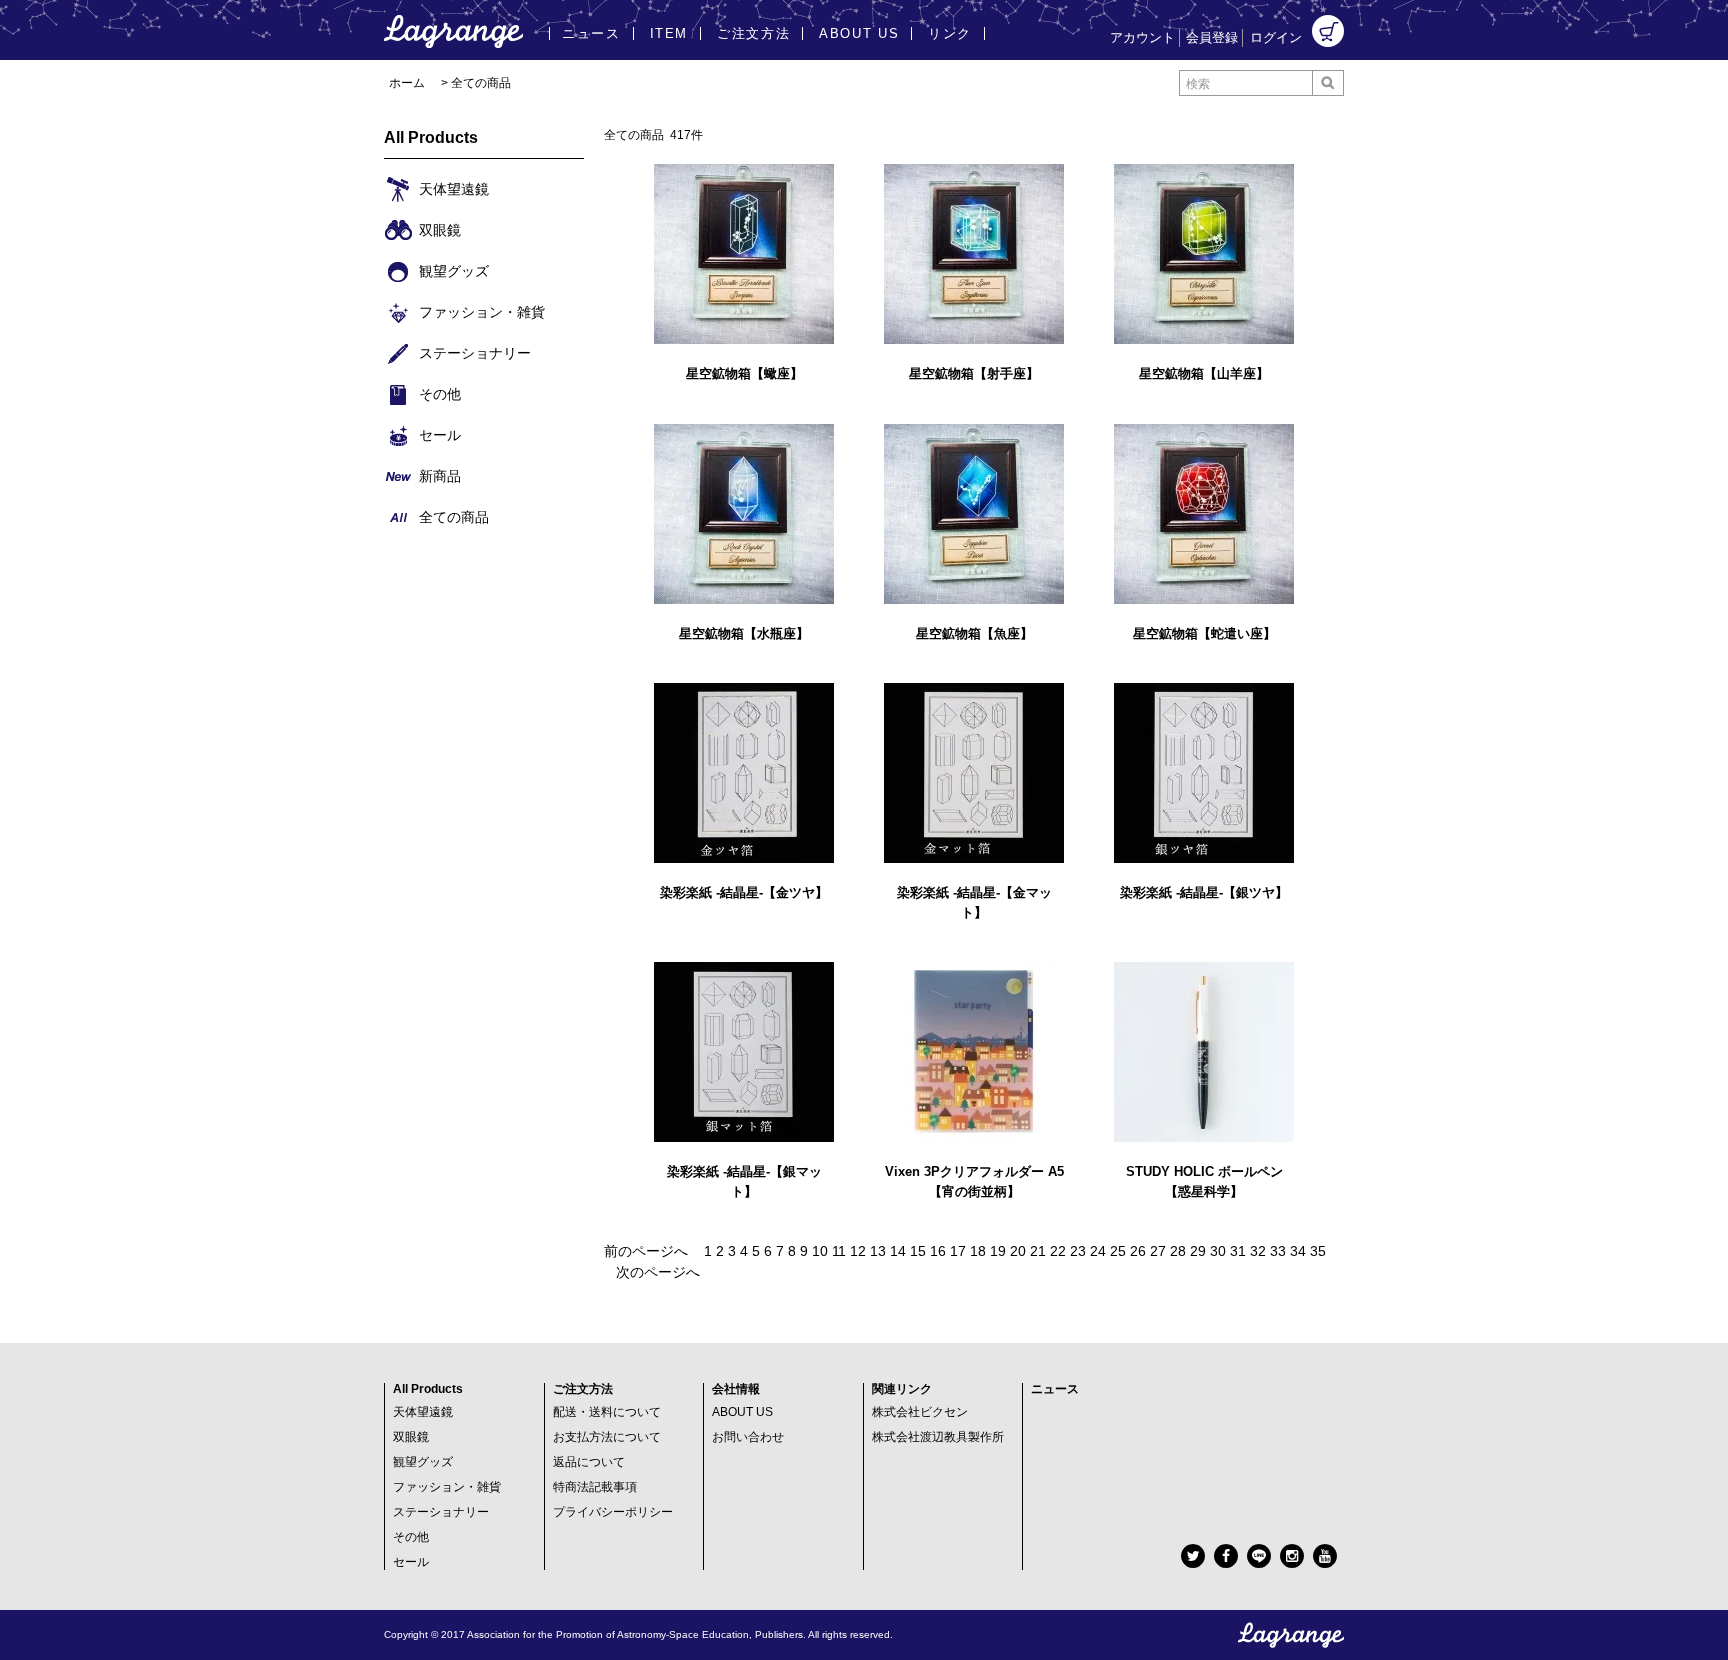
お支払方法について (607, 1437)
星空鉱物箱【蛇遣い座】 (1204, 633)
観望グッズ (423, 1462)
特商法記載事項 (595, 1487)
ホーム (407, 83)
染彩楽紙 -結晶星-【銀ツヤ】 (1204, 892)
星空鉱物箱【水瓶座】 (744, 633)
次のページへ (658, 1272)
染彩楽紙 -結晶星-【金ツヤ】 (744, 892)
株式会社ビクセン (920, 1412)
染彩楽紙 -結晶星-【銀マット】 (744, 1181)
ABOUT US (742, 1412)
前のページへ (646, 1251)
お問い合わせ (748, 1437)
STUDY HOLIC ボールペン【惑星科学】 (1204, 1181)
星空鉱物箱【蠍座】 (744, 373)
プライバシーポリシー (613, 1512)
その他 (411, 1537)
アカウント (1142, 37)
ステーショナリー (441, 1512)
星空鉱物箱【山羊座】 (1204, 373)
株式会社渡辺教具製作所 (938, 1437)
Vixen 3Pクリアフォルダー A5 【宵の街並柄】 (974, 1181)
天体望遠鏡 (423, 1412)
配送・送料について (607, 1412)
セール (411, 1562)
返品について (589, 1462)
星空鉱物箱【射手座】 (974, 373)
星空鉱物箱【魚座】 (974, 633)
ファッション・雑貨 (447, 1487)
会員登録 (1212, 37)
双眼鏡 (411, 1437)
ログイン (1276, 37)
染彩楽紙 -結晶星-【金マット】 (974, 902)
